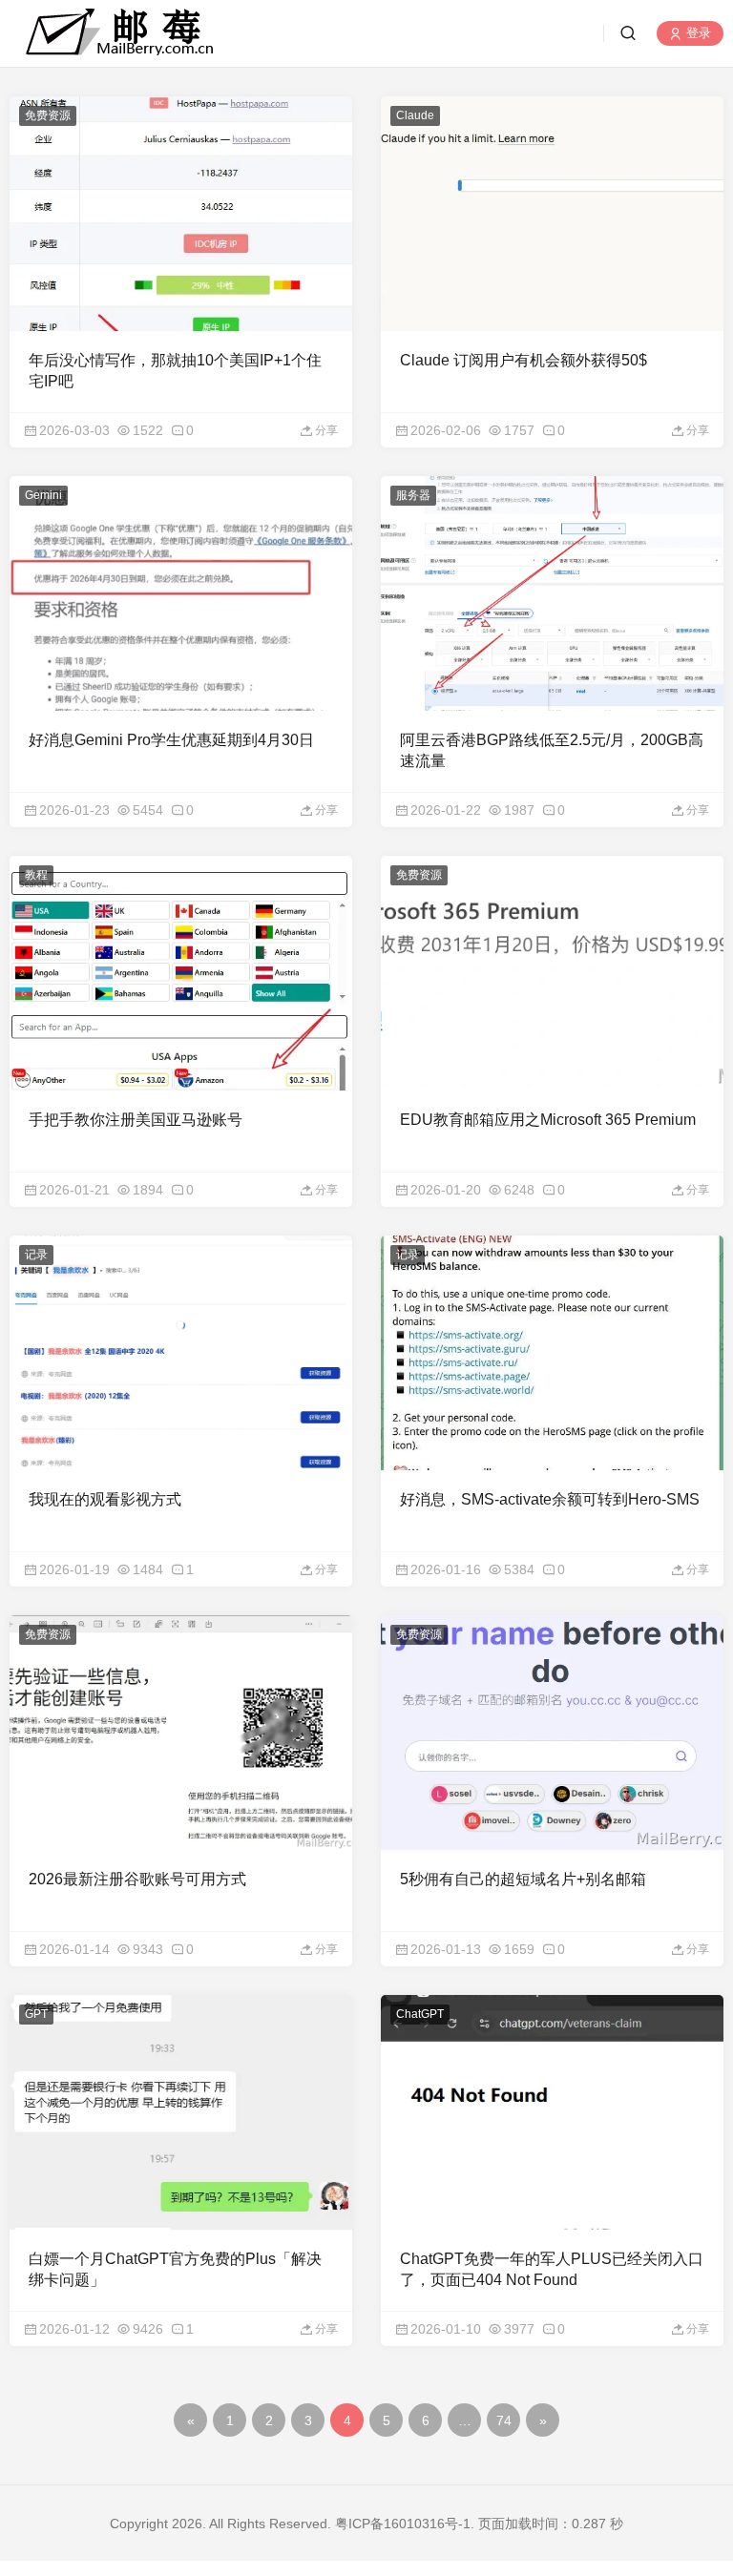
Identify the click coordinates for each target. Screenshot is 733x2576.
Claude (415, 115)
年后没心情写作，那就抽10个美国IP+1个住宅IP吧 (175, 371)
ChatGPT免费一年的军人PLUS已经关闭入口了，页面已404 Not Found (552, 2269)
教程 (36, 875)
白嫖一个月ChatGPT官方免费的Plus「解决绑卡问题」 (175, 2269)
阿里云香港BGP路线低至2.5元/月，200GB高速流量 (552, 750)
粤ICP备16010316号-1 (403, 2524)
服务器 (413, 495)
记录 (36, 1255)
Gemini (43, 495)
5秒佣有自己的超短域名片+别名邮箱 (523, 1879)
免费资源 (48, 115)
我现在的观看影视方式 (105, 1499)
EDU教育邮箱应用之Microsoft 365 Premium (548, 1120)
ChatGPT (420, 2014)
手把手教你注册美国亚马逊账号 (136, 1120)
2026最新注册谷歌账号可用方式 (137, 1879)
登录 (697, 34)
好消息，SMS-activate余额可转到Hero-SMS (550, 1499)
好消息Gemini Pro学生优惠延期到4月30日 (171, 740)
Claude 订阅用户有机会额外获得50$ (524, 360)
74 (504, 2420)
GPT (36, 2014)
